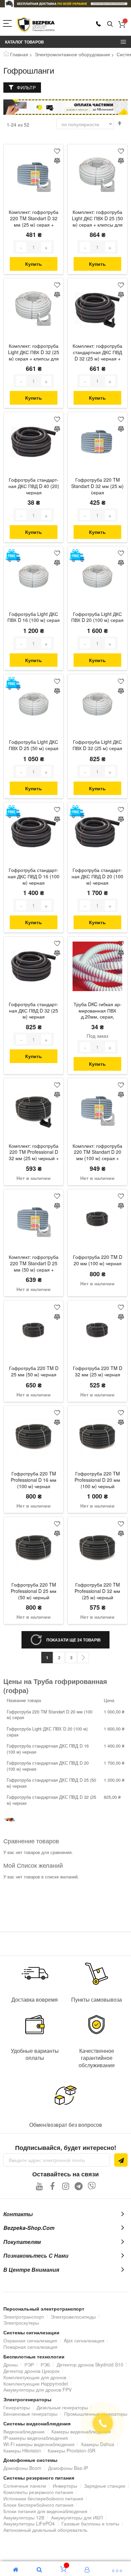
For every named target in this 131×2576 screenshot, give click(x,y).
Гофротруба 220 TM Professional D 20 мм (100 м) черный (97, 1480)
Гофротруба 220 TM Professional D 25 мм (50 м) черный (34, 1591)
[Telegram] (79, 2186)
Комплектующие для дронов (35, 2377)
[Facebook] (53, 2186)
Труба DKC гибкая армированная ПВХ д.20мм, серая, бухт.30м (98, 1011)
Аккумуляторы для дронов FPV (37, 2390)
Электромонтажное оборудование (72, 54)
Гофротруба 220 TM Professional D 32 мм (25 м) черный (97, 1591)
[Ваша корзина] (122, 24)
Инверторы (65, 2486)
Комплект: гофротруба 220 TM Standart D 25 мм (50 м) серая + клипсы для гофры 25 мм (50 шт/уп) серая (34, 1264)
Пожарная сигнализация (30, 2347)
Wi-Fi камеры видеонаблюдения (39, 2444)
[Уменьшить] (21, 247)
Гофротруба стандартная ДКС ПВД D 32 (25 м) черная (34, 1011)
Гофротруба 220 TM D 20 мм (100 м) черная (98, 1260)
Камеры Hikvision (22, 2450)
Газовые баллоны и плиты (90, 2523)
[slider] (65, 4)
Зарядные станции (105, 2486)
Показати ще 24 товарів (74, 1640)
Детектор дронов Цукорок (31, 2371)
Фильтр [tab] (26, 87)
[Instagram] (66, 2186)
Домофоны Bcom (22, 2468)
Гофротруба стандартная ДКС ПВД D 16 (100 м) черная (34, 876)
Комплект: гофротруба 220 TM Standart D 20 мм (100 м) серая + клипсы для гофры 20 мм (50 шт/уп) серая (97, 1153)
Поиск (110, 24)
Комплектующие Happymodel (36, 2384)
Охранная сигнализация (30, 2340)
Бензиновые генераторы (30, 2414)
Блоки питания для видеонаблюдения (45, 2511)
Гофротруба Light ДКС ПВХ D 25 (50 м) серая (34, 745)
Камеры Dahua (98, 2444)
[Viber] (92, 2186)
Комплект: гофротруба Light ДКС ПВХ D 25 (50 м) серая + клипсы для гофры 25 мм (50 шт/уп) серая (98, 219)
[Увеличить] (46, 247)
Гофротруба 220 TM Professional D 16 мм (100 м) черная (34, 1480)
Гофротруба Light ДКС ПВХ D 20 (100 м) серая (97, 617)
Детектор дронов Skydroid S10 (90, 2364)
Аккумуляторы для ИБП (77, 2517)
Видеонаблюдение (24, 2431)
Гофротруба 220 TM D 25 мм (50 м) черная (34, 1371)
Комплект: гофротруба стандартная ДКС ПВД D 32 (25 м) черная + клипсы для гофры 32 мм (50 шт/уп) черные (97, 353)
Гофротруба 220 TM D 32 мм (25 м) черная (98, 1371)
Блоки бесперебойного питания (38, 2505)
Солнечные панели (25, 2486)
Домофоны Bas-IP (68, 2468)
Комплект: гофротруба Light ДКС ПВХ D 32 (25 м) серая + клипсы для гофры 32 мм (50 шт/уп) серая (34, 353)
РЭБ (45, 2364)
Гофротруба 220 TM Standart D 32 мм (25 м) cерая (97, 486)
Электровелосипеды (73, 2317)
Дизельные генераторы (62, 2407)
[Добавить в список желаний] (57, 151)
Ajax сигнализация (84, 2340)
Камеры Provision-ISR (72, 2450)
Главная (19, 54)
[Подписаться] (121, 2160)
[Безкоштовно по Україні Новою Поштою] (13, 555)
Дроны (11, 2364)
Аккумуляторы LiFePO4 (29, 2523)
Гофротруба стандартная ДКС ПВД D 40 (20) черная (34, 486)
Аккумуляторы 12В (24, 2517)
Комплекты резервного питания (38, 2492)
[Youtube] (39, 2186)
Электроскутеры (21, 2323)
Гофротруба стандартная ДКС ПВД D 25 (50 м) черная (51, 1783)
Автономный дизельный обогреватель (45, 2530)
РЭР (29, 2364)
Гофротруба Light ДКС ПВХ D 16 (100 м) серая (34, 617)
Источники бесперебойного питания (43, 2498)
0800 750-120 (98, 24)
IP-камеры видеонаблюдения (36, 2438)
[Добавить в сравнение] (57, 161)
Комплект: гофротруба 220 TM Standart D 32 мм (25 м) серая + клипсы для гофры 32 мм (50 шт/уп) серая (34, 219)
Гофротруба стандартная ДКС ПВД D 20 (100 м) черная (97, 876)
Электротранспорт (24, 2317)
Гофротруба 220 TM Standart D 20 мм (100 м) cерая (50, 1715)
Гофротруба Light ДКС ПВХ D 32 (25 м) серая (97, 745)
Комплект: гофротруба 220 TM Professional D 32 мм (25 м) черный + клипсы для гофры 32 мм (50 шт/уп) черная (34, 1153)
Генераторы (17, 2407)
